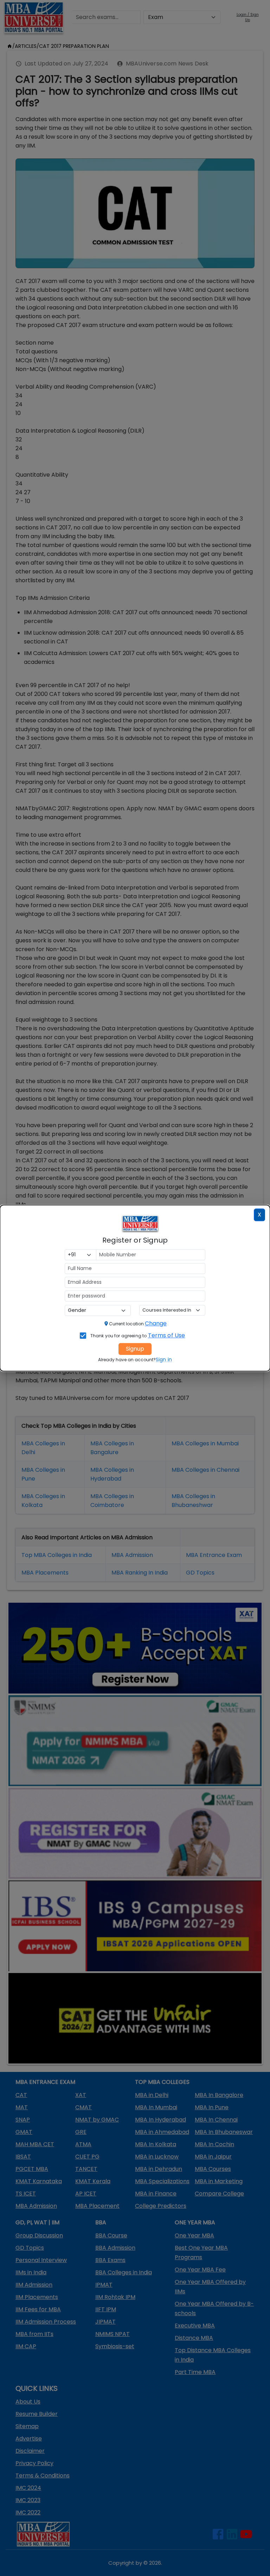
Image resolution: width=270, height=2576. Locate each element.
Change (156, 1323)
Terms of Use (167, 1335)
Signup (135, 1349)
